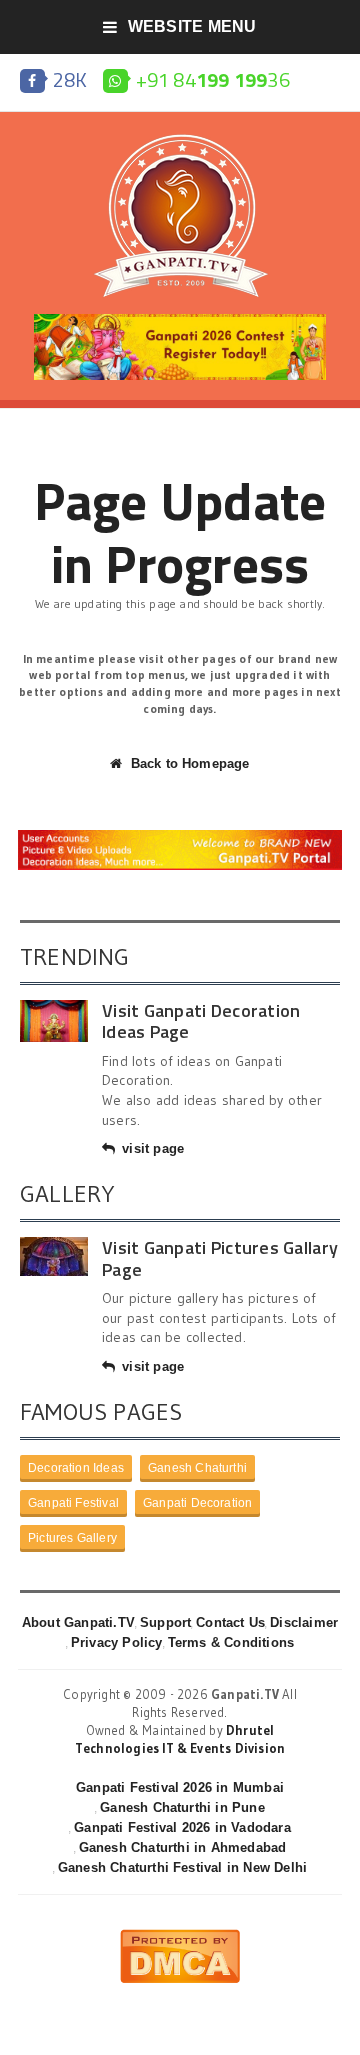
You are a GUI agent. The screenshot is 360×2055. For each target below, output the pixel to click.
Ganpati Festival (73, 1503)
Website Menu (192, 26)
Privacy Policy (117, 1642)
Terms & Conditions (231, 1642)
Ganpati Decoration (197, 1503)
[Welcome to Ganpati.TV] (180, 837)
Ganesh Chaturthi (197, 1468)
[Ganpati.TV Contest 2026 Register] (180, 321)
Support (165, 1622)
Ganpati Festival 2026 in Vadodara (182, 1827)
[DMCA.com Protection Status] (180, 1937)
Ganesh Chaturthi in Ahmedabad (183, 1847)
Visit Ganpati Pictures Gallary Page (220, 1258)
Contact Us (230, 1622)
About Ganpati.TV (78, 1622)
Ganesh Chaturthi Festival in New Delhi (182, 1867)
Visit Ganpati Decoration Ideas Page (201, 1021)
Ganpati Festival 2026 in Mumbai (180, 1787)
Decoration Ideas (76, 1468)
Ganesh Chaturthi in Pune (182, 1807)
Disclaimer (304, 1622)
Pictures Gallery (72, 1538)
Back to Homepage (190, 763)
